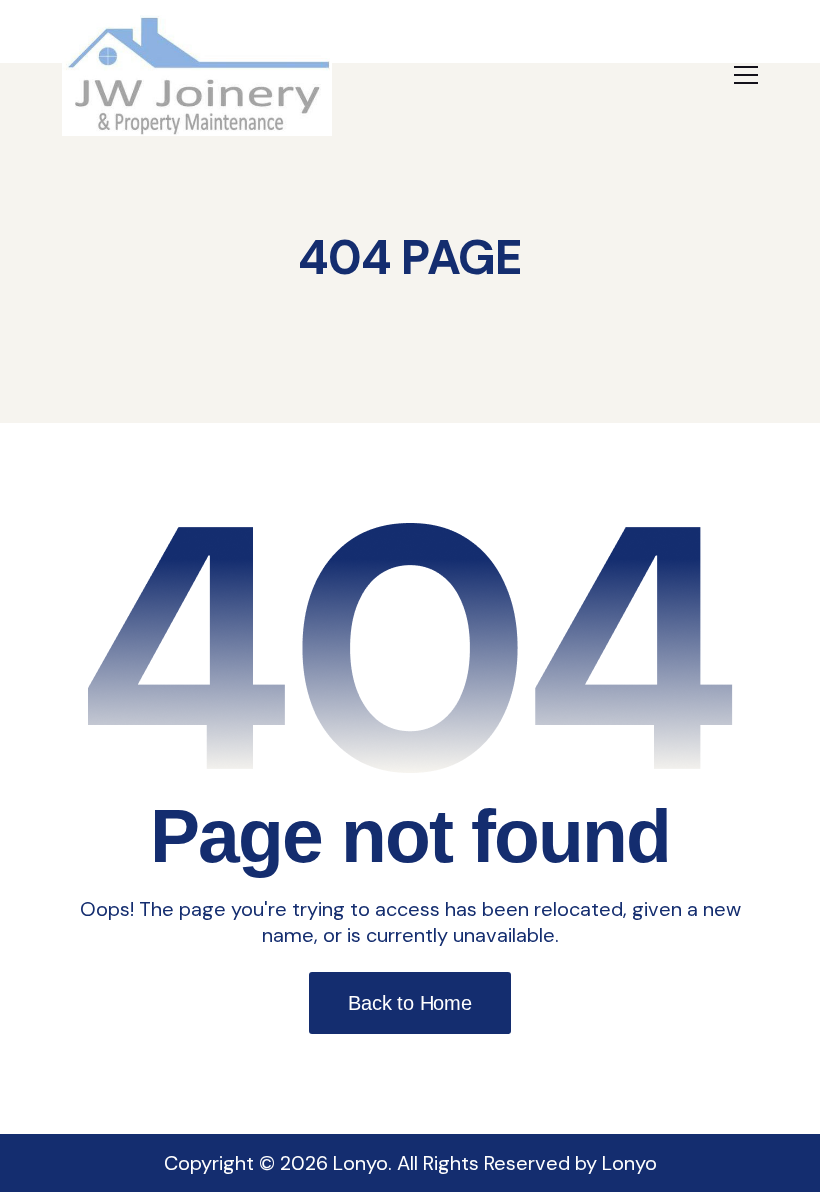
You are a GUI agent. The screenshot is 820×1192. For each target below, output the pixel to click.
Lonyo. (362, 1163)
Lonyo (629, 1163)
